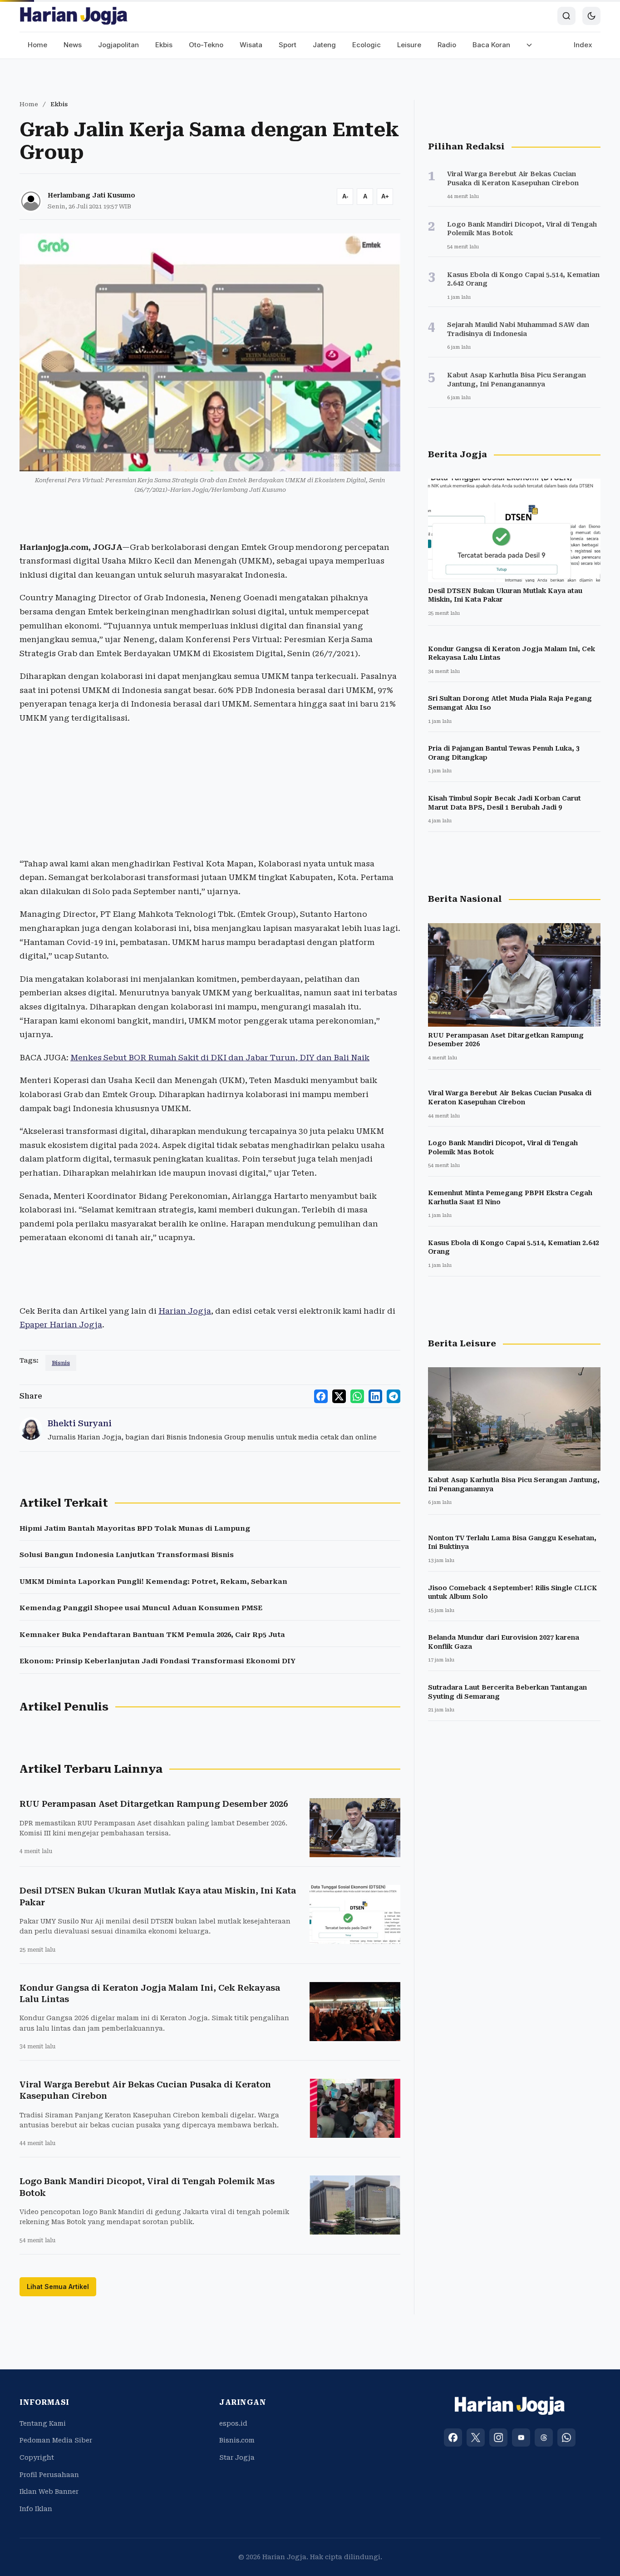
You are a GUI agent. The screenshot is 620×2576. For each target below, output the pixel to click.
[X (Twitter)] (476, 2438)
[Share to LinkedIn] (375, 1396)
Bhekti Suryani (80, 1423)
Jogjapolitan (118, 45)
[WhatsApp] (566, 2438)
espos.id (233, 2423)
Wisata (251, 45)
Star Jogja (237, 2457)
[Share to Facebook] (321, 1396)
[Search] (566, 16)
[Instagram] (498, 2438)
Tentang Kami (43, 2423)
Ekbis (164, 45)
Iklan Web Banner (49, 2492)
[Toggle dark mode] (591, 16)
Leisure (409, 45)
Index (583, 45)
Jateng (324, 45)
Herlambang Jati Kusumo (91, 195)
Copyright (37, 2457)
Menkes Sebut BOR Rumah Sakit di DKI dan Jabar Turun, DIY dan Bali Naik (220, 1058)
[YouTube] (521, 2438)
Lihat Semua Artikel (58, 2287)
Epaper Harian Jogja (61, 1325)
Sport (288, 45)
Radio (447, 45)
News (73, 45)
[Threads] (544, 2438)
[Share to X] (339, 1396)
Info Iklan (36, 2509)
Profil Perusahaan (49, 2475)
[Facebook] (453, 2438)
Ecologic (367, 45)
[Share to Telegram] (394, 1396)
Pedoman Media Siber (56, 2440)
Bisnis (61, 1363)
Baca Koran (491, 45)
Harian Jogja (185, 1311)
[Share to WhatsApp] (357, 1396)
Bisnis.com (237, 2440)
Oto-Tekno (206, 45)
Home (37, 45)
